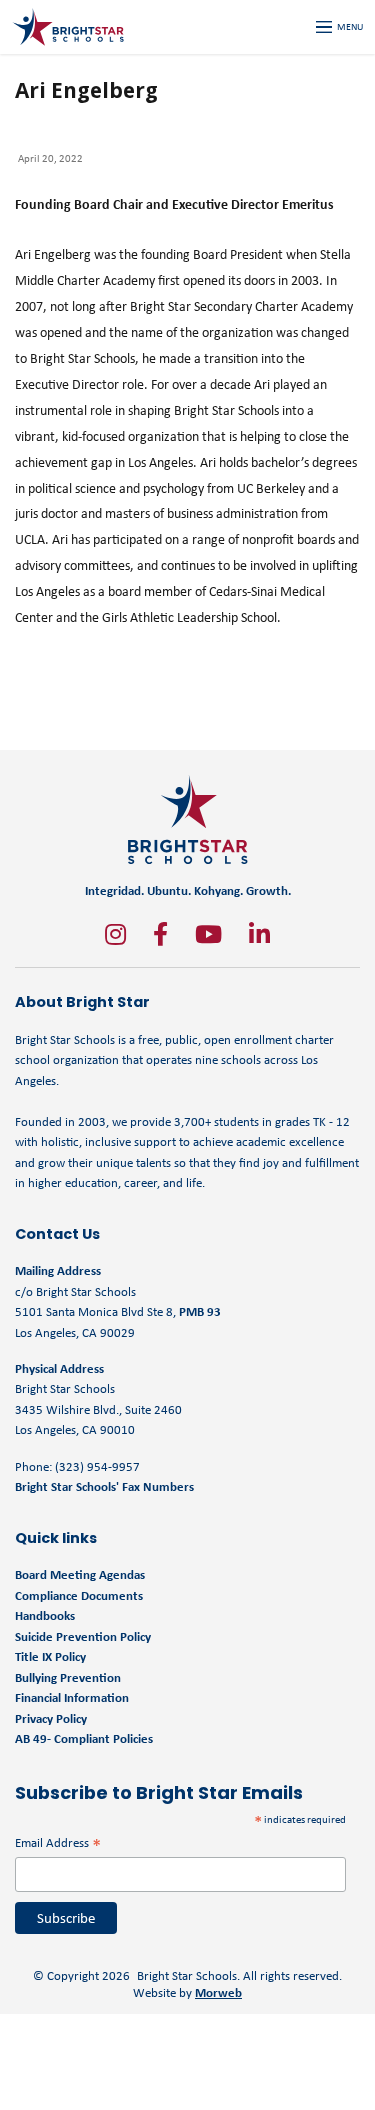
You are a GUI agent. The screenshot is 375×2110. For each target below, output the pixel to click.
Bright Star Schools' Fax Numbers (104, 1486)
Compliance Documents (79, 1595)
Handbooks (45, 1615)
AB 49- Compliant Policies (84, 1738)
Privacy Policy (51, 1718)
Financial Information (72, 1697)
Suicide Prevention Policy (83, 1636)
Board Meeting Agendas (80, 1574)
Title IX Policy (52, 1656)
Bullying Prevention (68, 1677)
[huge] (115, 934)
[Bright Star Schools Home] (188, 819)
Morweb (218, 1992)
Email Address (58, 1842)
